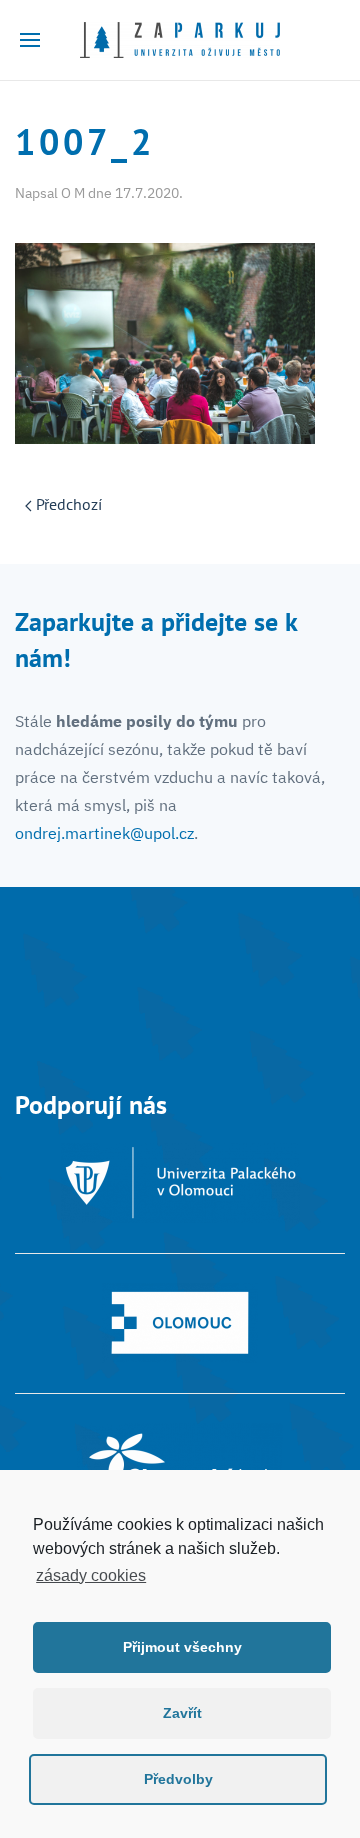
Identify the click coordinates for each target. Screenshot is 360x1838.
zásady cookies (91, 1575)
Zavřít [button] (182, 1713)
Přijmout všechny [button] (182, 1647)
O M (73, 193)
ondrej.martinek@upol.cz (104, 833)
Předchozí (67, 504)
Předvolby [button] (178, 1779)
